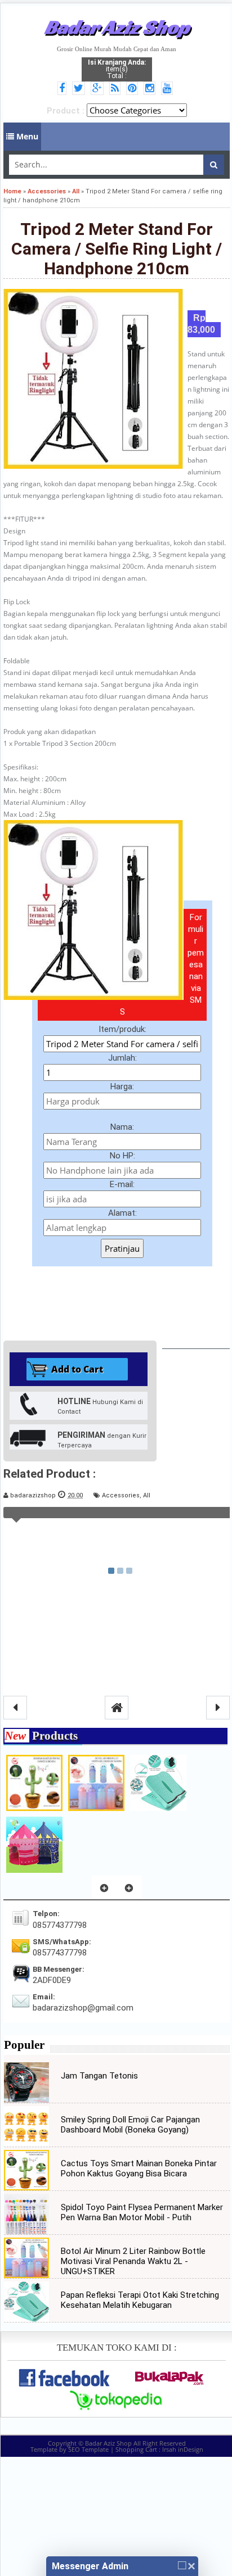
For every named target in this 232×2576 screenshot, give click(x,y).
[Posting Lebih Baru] (15, 1708)
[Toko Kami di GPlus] (99, 89)
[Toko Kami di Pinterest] (134, 89)
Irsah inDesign (183, 2449)
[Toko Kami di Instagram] (151, 89)
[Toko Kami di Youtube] (169, 89)
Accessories (121, 1495)
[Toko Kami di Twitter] (80, 89)
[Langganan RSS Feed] (117, 89)
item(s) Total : (117, 69)
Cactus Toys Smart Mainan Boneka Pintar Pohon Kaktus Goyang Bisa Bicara (139, 2168)
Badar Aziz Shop (117, 27)
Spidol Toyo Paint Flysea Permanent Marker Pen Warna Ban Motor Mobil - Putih (142, 2212)
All (147, 1495)
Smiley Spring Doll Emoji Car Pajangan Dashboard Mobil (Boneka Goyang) (130, 2125)
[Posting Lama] (218, 1708)
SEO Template (88, 2449)
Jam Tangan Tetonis (99, 2076)
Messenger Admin (90, 2566)
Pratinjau (122, 1248)
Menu (26, 136)
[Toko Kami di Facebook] (64, 89)
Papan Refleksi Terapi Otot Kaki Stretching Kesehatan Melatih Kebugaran (140, 2300)
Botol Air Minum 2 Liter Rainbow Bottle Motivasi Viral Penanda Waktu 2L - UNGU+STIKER (133, 2261)
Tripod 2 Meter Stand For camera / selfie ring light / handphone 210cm (117, 249)
